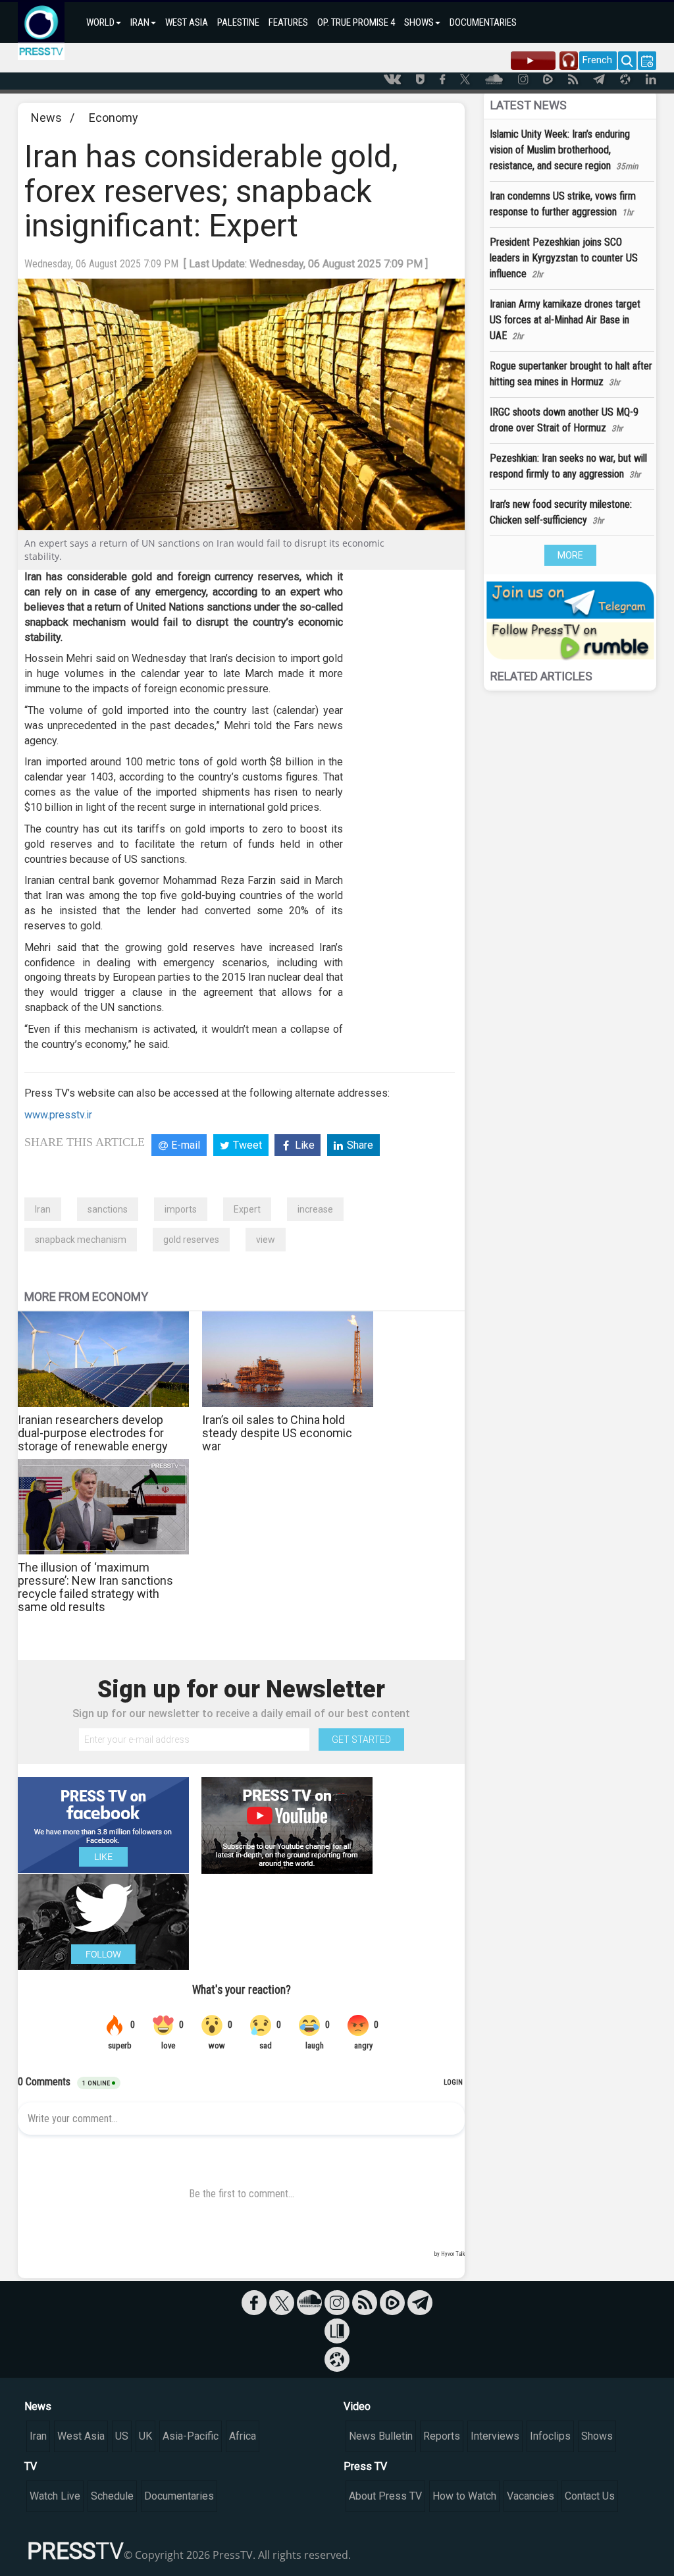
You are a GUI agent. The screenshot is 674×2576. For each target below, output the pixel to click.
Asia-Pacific (191, 2436)
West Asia (81, 2436)
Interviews (495, 2436)
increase (315, 1209)
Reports (442, 2436)
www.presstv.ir (58, 1115)
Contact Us (590, 2496)
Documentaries (179, 2496)
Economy (114, 118)
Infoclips (550, 2436)
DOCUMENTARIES (483, 22)
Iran (43, 1209)
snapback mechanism (81, 1240)
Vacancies (531, 2496)
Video (357, 2406)
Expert (247, 1209)
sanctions (108, 1209)
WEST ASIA (187, 22)
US (122, 2436)
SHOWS (419, 22)
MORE (570, 555)
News (46, 118)
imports (181, 1209)
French (597, 60)
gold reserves (191, 1240)
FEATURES (288, 22)
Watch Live (55, 2496)
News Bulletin (381, 2436)
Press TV (365, 2466)
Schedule (112, 2496)
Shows (597, 2436)
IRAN (140, 22)
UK (145, 2436)
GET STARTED (361, 1740)
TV (31, 2466)
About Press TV (385, 2496)
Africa (243, 2436)
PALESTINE (238, 22)
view (266, 1240)
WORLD (100, 22)
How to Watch (464, 2496)
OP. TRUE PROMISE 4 (356, 22)
